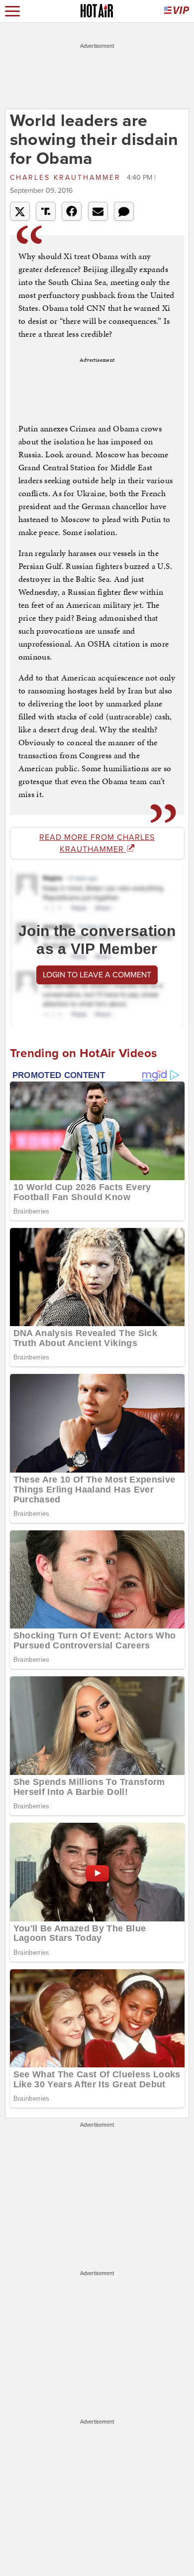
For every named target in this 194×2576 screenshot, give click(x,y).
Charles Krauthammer (67, 178)
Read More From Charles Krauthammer (97, 843)
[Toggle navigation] (12, 11)
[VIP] (177, 11)
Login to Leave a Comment (97, 975)
